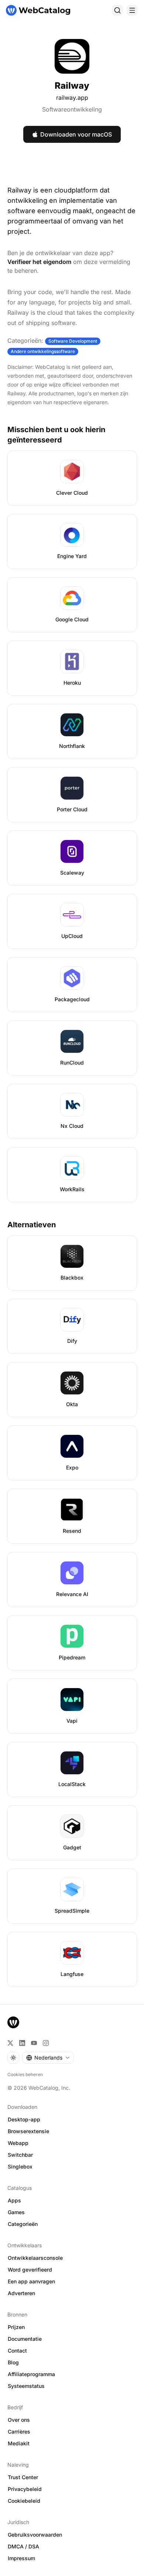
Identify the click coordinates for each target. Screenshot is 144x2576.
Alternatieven (32, 1225)
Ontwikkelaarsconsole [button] (35, 2258)
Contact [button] (17, 2351)
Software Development (73, 341)
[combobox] (48, 2058)
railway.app (72, 98)
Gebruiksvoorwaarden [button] (35, 2535)
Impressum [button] (21, 2558)
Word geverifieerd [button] (30, 2270)
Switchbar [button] (20, 2155)
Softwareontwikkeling (72, 109)
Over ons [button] (19, 2420)
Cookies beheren (25, 2074)
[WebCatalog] (13, 2022)
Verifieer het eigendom (39, 262)
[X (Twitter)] (10, 2043)
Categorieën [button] (23, 2224)
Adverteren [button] (21, 2293)
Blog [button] (13, 2362)
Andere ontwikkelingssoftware (43, 351)
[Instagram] (46, 2043)
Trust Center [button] (23, 2477)
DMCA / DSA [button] (23, 2546)
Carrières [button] (19, 2432)
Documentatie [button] (25, 2339)
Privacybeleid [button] (25, 2489)
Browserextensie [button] (28, 2131)
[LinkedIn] (22, 2043)
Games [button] (16, 2212)
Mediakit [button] (19, 2443)
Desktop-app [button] (24, 2119)
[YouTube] (34, 2043)
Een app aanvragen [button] (31, 2281)
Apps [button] (14, 2200)
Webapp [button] (18, 2143)
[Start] (38, 10)
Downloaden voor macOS (76, 134)
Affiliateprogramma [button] (31, 2374)
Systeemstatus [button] (26, 2386)
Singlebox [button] (20, 2166)
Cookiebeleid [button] (24, 2501)
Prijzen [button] (16, 2327)
